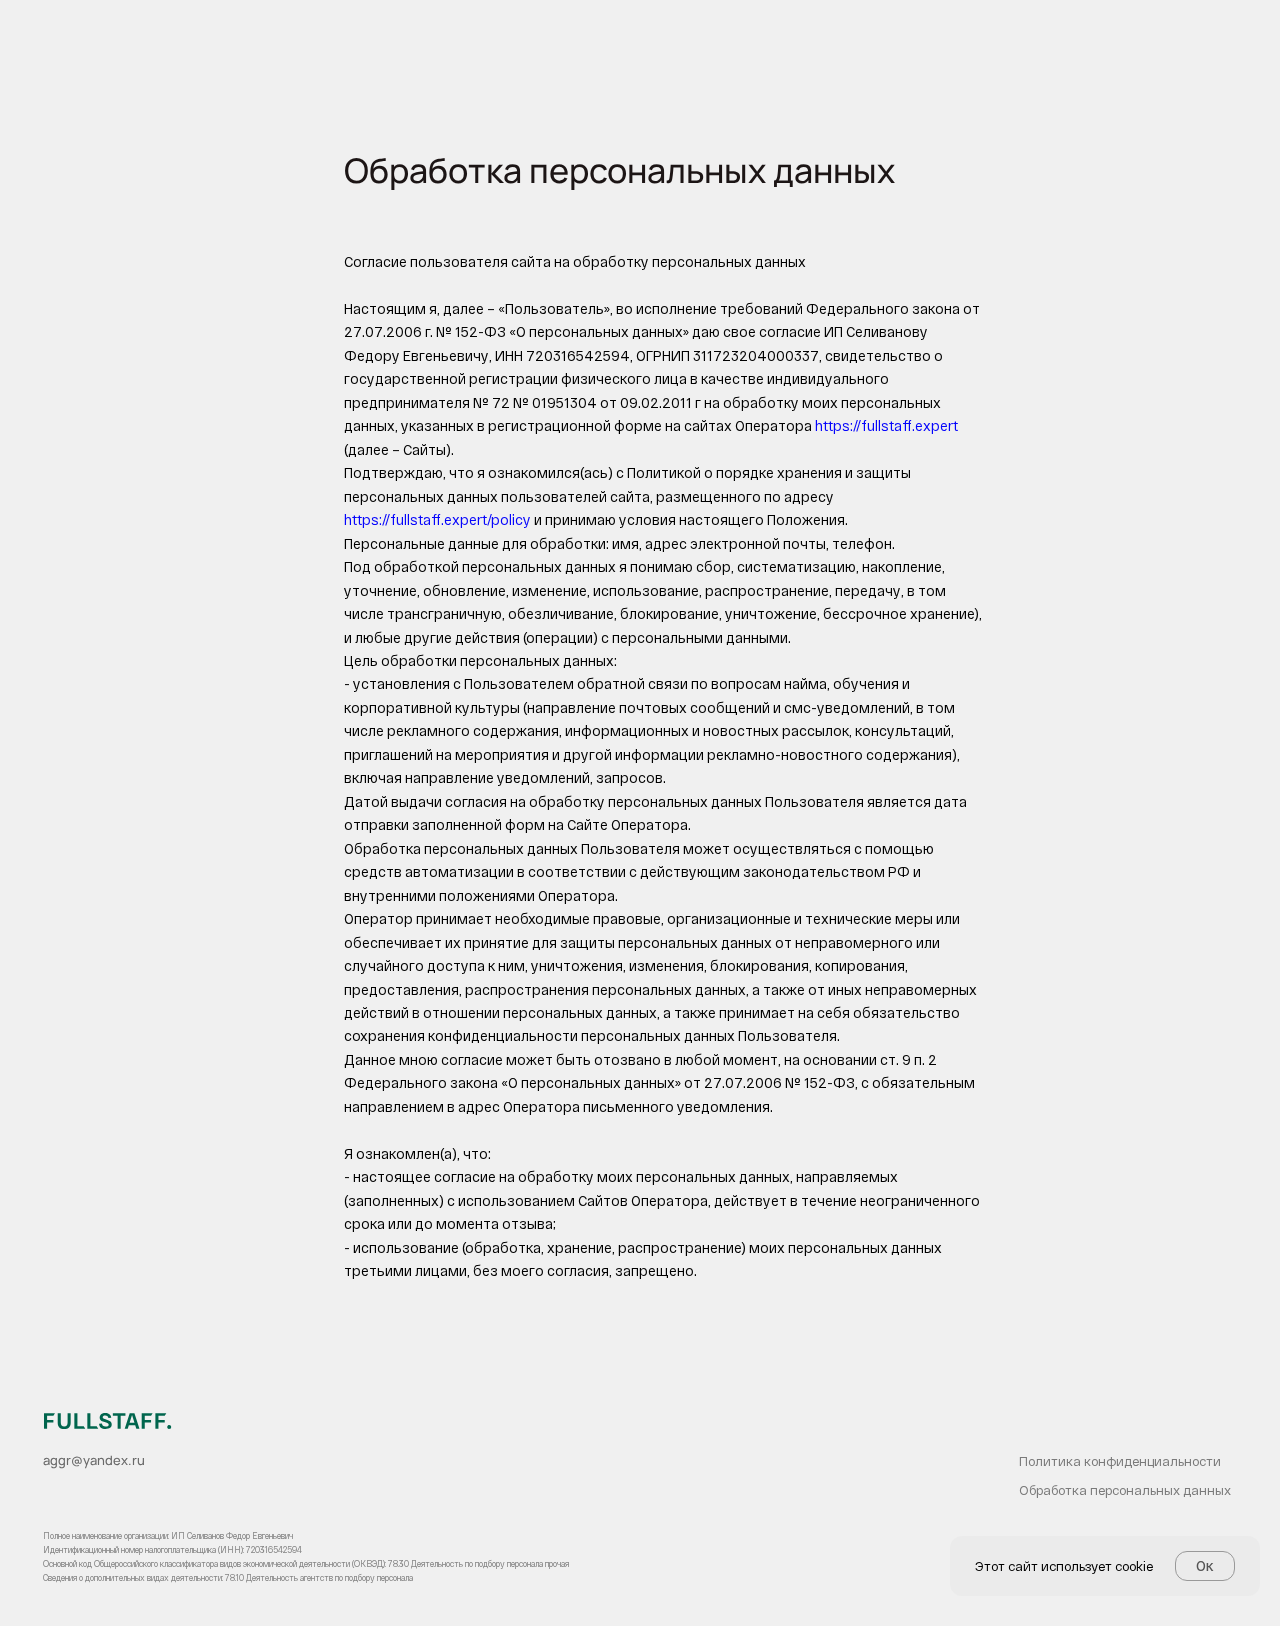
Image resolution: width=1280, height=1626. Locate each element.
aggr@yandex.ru (94, 1460)
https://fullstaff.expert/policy (437, 519)
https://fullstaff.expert (886, 425)
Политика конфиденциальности (1120, 1461)
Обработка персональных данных (1125, 1490)
